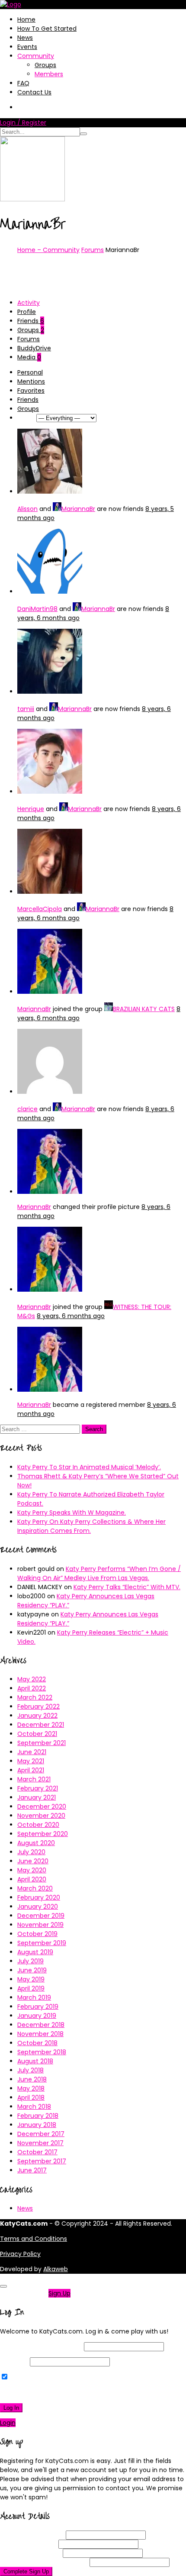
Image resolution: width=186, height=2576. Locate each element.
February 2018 (38, 2116)
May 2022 (32, 1679)
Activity (29, 303)
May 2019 (31, 1979)
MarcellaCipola (40, 909)
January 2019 (37, 2016)
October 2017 (37, 2152)
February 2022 (38, 1707)
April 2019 (31, 1988)
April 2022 (32, 1688)
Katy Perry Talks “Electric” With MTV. (127, 1587)
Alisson (27, 509)
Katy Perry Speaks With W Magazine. (72, 1513)
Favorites (31, 391)
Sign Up (59, 2293)
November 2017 (40, 2143)
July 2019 (30, 1961)
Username (32, 2535)
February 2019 (38, 2007)
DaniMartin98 (37, 609)
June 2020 (33, 1861)
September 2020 (43, 1834)
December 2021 (41, 1725)
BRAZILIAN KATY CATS (144, 1009)
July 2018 (30, 2070)
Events (27, 47)
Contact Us (34, 92)
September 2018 (42, 2052)
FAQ (23, 83)
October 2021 (37, 1734)
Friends (31, 321)
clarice (27, 1109)
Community (36, 56)
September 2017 (42, 2161)
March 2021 (34, 1779)
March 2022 (35, 1697)
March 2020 (35, 1888)
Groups (45, 65)
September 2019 (42, 1943)
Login (8, 2423)
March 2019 (34, 1997)
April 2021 (31, 1770)
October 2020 (38, 1825)
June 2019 (32, 1970)
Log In (11, 2408)
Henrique (31, 809)
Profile (27, 312)
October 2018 (37, 2043)
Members (49, 74)
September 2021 (42, 1743)
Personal (30, 372)
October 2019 (37, 1934)
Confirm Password (44, 2562)
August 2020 (36, 1843)
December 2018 (41, 2025)
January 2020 (38, 1907)
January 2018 (37, 2125)
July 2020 (31, 1852)
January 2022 (37, 1716)
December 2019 (41, 1916)
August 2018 (35, 2061)
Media (29, 357)
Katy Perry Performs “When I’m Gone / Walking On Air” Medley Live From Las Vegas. (99, 1573)
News (25, 38)
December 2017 (41, 2134)
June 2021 (32, 1752)
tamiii (26, 709)
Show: (26, 418)
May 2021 (31, 1761)
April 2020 (32, 1879)
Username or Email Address (41, 2347)
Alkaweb (56, 2269)
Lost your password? (34, 2392)
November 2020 (41, 1816)
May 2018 (31, 2088)
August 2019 (35, 1952)
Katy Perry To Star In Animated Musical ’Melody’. (89, 1467)
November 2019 (40, 1925)
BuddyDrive (34, 348)
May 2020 (32, 1870)
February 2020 (39, 1897)
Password (14, 2362)
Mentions (31, 381)
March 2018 (34, 2107)
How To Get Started (47, 29)
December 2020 (42, 1807)
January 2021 (37, 1797)
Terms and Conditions (34, 2239)
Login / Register (23, 123)
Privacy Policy (20, 2254)
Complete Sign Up (26, 2571)
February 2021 (38, 1788)
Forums (93, 250)
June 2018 (32, 2079)
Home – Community (48, 250)
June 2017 (32, 2170)
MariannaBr (78, 509)
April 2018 (31, 2098)
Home (26, 19)
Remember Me (32, 2377)
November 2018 (40, 2034)
